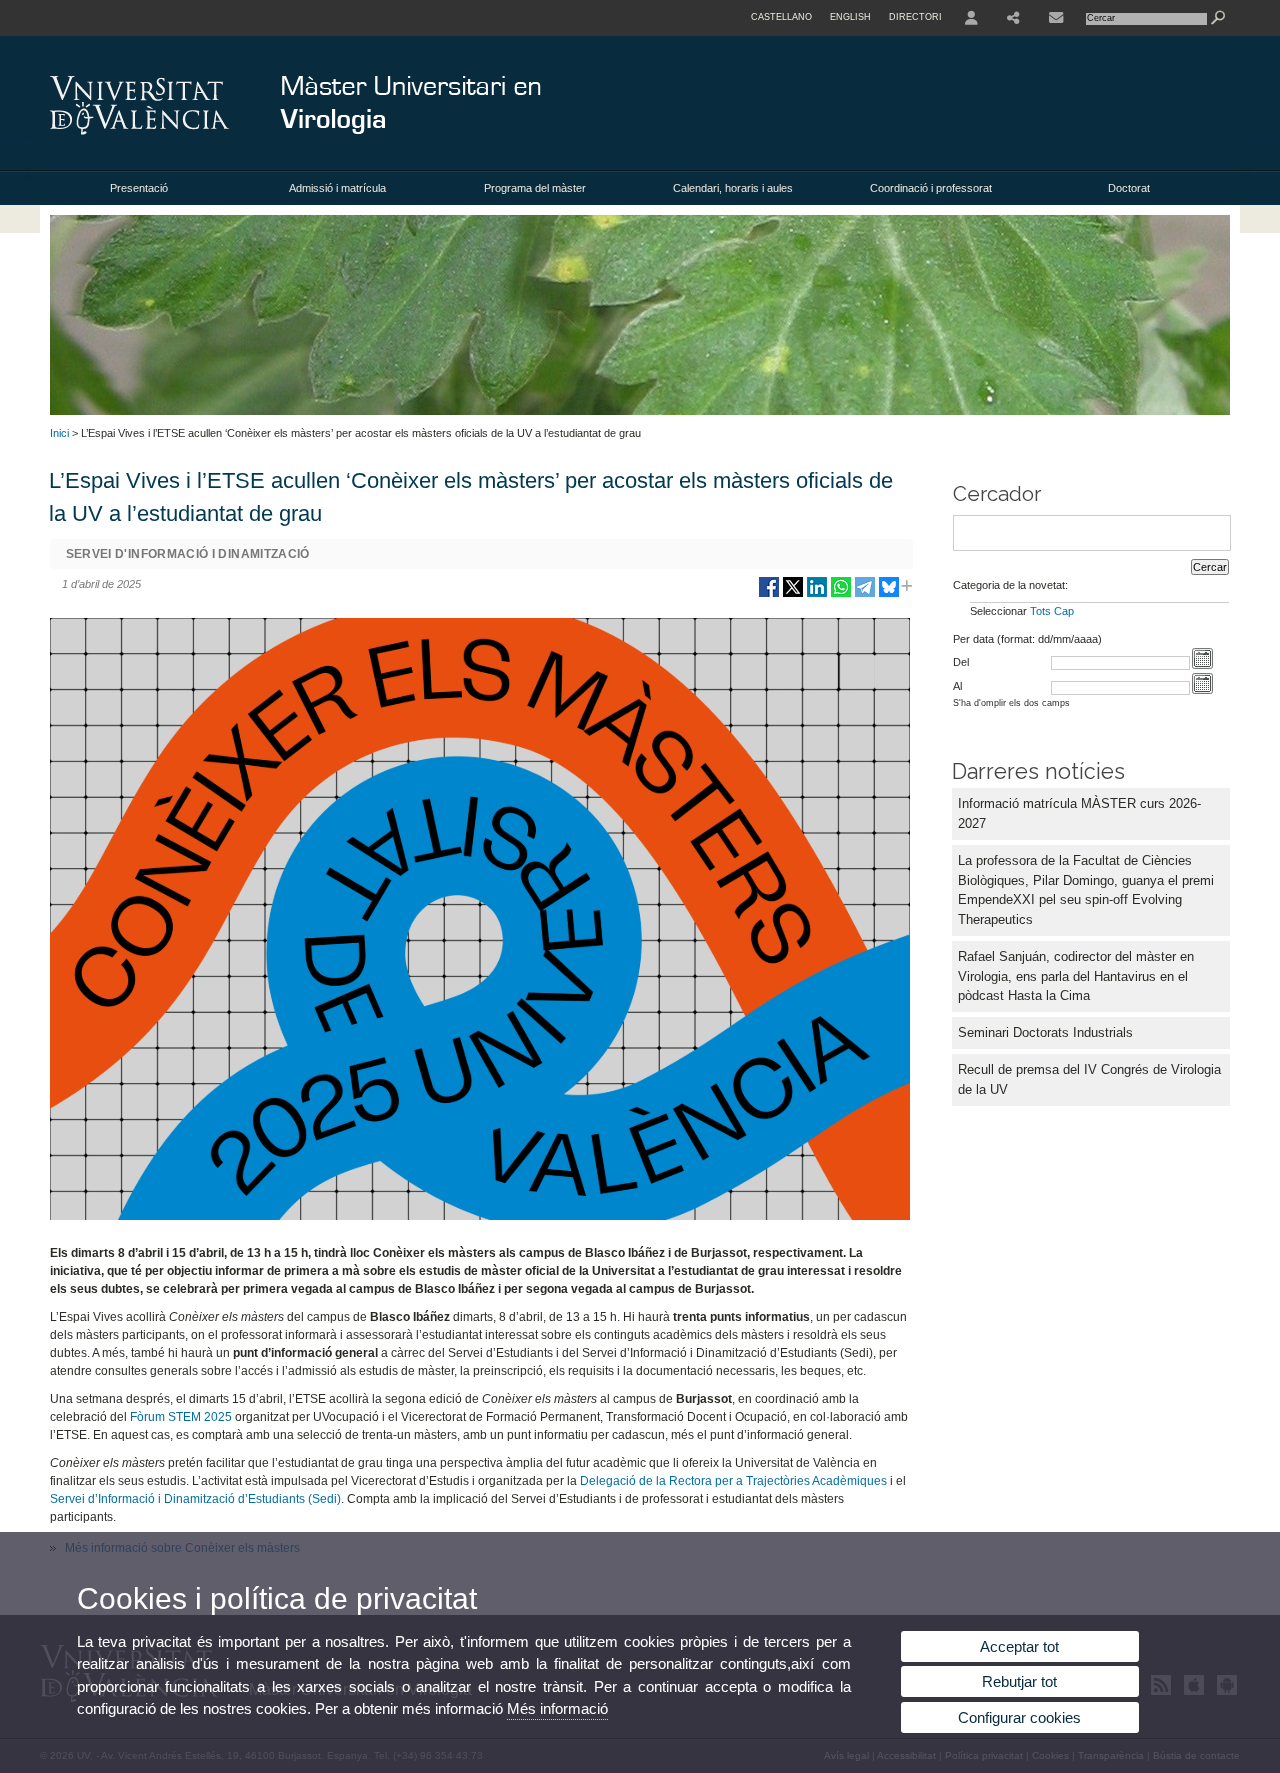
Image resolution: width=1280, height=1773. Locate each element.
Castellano (781, 17)
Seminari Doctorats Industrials (1045, 1032)
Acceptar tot (1019, 1646)
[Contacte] (1056, 18)
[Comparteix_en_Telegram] (865, 594)
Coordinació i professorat (931, 188)
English (850, 17)
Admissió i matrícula (337, 188)
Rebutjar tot (1019, 1681)
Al (957, 686)
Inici (59, 433)
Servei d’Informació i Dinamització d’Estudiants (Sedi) (195, 1499)
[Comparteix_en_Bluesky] (889, 594)
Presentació (139, 188)
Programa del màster (535, 188)
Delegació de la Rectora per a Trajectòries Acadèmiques (733, 1481)
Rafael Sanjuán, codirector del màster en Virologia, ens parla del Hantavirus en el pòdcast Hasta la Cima (1076, 976)
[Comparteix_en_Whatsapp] (841, 594)
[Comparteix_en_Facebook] (769, 594)
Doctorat (1129, 188)
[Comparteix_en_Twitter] (793, 594)
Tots (1040, 611)
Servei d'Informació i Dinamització (188, 554)
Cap (1064, 611)
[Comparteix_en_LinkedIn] (817, 594)
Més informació (557, 1708)
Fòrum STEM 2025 (181, 1417)
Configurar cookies (1019, 1717)
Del (961, 662)
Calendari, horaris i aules (733, 188)
